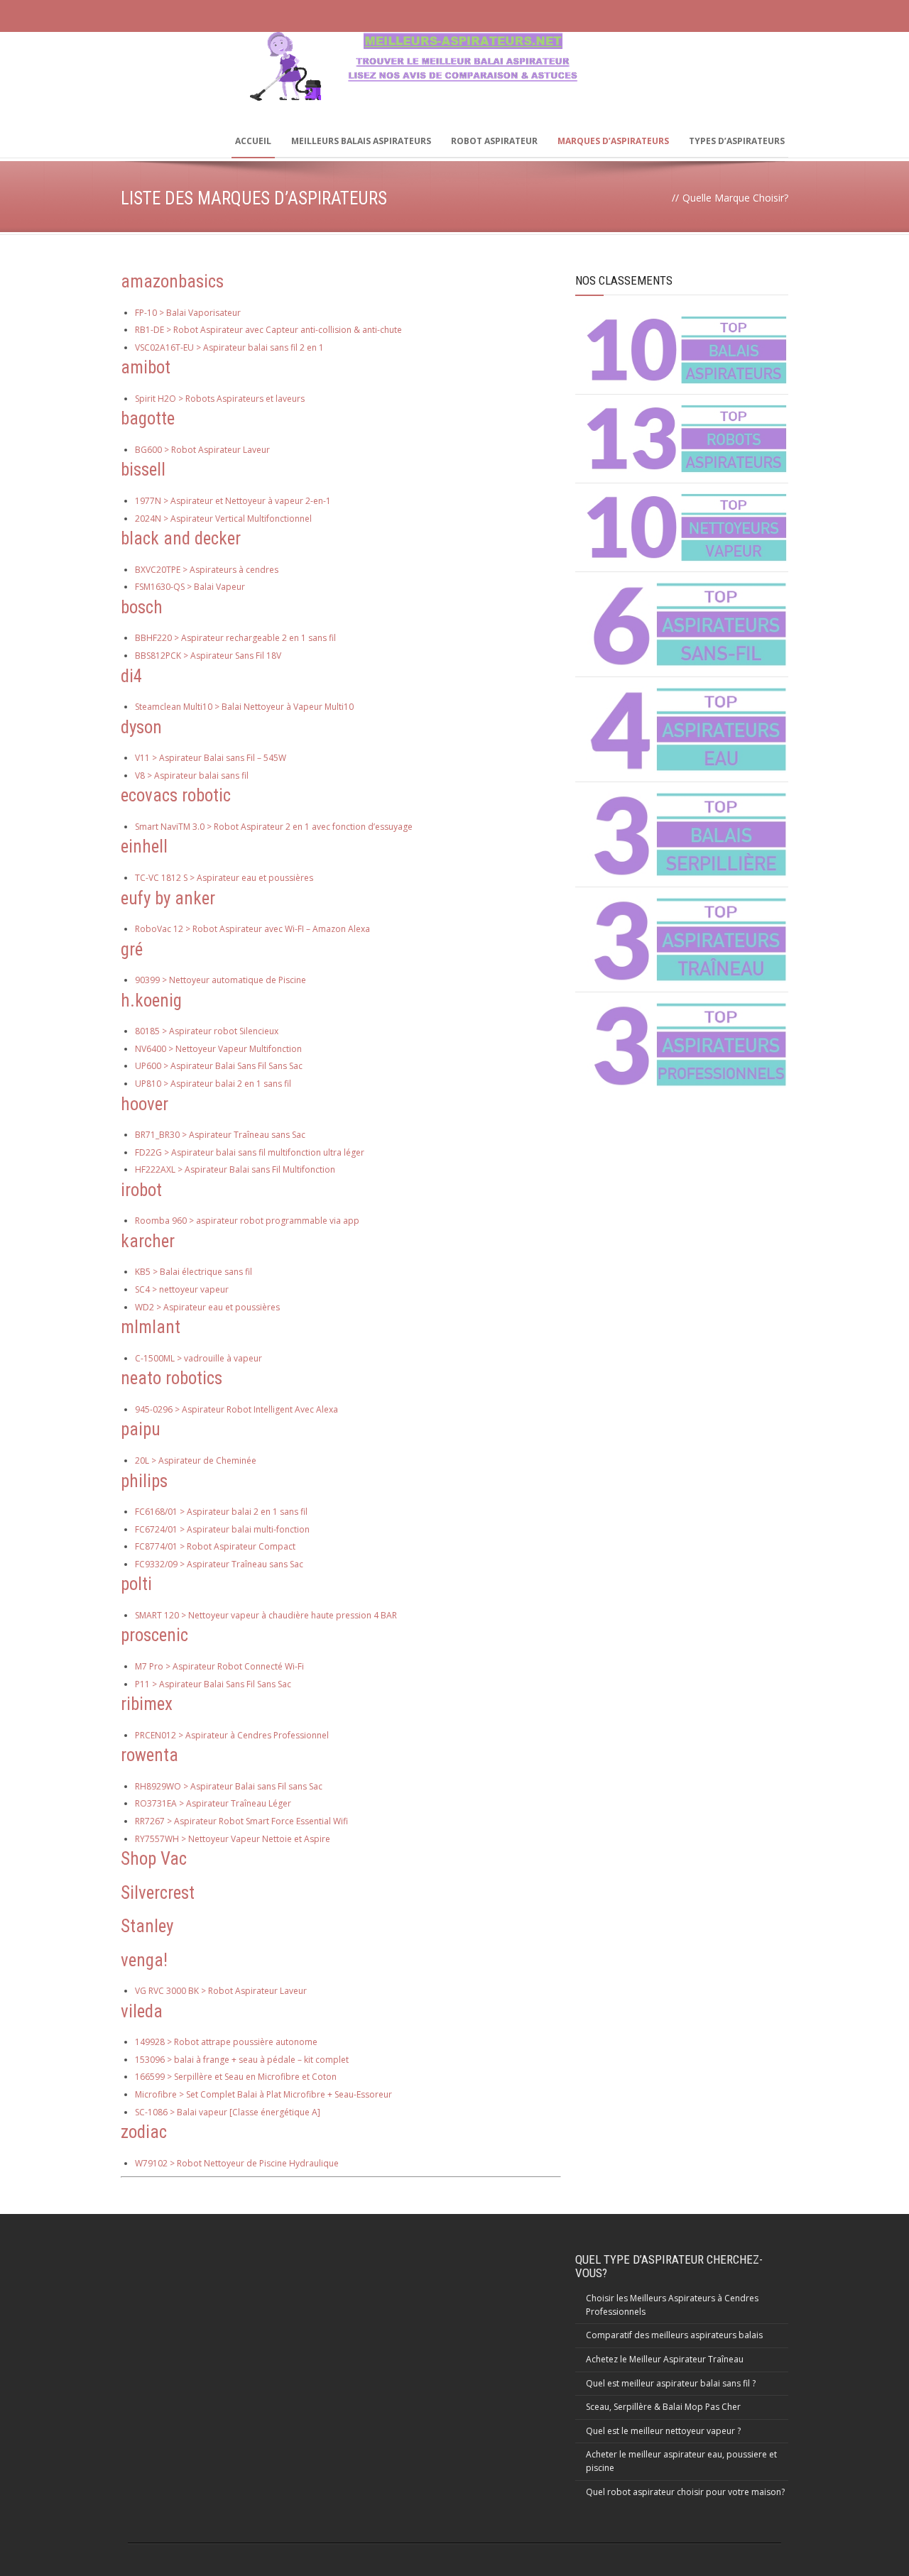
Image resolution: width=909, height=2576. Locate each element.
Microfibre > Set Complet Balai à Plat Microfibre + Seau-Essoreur (263, 2094)
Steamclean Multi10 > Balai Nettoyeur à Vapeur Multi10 (244, 707)
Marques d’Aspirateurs (613, 141)
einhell (144, 846)
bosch (142, 607)
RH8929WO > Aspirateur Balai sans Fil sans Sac (229, 1786)
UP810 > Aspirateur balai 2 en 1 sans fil (213, 1084)
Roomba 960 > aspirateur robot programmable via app (247, 1221)
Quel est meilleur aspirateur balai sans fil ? (671, 2383)
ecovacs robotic (176, 795)
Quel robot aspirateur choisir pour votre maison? (685, 2492)
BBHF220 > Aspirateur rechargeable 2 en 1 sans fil (235, 638)
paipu (141, 1429)
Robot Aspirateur (494, 141)
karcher (148, 1241)
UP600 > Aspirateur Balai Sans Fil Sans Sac (219, 1066)
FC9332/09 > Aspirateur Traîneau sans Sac (219, 1564)
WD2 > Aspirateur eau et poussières (207, 1307)
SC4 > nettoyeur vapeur (182, 1289)
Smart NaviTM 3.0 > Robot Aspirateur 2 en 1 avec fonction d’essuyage (274, 827)
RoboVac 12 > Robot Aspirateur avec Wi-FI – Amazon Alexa (252, 929)
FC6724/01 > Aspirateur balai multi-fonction (222, 1529)
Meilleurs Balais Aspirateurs (361, 141)
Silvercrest (158, 1893)
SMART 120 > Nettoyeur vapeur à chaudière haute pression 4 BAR (266, 1615)
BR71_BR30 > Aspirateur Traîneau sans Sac (220, 1135)
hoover (145, 1104)
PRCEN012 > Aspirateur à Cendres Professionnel (232, 1735)
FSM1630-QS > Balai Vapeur (190, 587)
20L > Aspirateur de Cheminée (196, 1460)
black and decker (181, 538)
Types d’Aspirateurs (737, 141)
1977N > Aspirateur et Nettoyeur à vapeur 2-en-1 (233, 501)
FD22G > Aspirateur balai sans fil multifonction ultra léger (250, 1152)
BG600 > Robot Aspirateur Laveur (202, 450)
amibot (146, 367)
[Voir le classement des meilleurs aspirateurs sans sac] (687, 350)
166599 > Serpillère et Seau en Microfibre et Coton (236, 2077)
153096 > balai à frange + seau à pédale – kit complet (242, 2060)
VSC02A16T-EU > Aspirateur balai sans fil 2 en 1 (229, 347)
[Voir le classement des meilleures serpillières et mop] (687, 834)
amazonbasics (172, 281)
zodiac (144, 2132)
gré (132, 949)
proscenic (154, 1635)
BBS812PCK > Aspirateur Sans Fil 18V (208, 656)
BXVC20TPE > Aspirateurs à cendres (207, 570)
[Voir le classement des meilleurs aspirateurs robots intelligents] (687, 439)
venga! (144, 1960)
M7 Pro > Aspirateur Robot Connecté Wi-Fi (219, 1666)
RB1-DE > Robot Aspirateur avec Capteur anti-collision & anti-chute (268, 330)
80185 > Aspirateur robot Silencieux (207, 1031)
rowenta (149, 1755)
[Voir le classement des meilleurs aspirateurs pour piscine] (687, 729)
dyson (141, 727)
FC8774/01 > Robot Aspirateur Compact (215, 1546)
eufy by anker (168, 898)
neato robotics (172, 1378)
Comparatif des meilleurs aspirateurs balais (674, 2335)
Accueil (253, 141)
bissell (143, 470)
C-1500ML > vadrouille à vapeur (198, 1358)
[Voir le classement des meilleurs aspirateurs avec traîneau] (687, 939)
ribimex (147, 1704)
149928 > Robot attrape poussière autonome (226, 2042)
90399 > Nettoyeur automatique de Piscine (221, 980)
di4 (131, 676)
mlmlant (151, 1327)
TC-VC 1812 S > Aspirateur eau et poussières (224, 878)
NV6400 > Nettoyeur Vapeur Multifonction (218, 1049)
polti (136, 1584)
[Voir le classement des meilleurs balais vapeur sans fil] (687, 527)
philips (144, 1481)
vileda (142, 2011)
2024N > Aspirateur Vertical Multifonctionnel (223, 519)
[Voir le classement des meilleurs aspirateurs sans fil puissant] (687, 624)
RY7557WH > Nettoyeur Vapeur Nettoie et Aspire (233, 1839)
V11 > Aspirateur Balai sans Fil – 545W (211, 758)
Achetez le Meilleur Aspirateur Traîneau (665, 2359)
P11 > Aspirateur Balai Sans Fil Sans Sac (213, 1684)
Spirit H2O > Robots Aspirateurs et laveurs (220, 399)
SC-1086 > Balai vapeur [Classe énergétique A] (228, 2112)
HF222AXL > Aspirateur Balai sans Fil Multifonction (235, 1169)
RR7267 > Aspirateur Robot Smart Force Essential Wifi (241, 1821)
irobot (141, 1190)
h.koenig (151, 1001)
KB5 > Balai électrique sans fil (194, 1272)
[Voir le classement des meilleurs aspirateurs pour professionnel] (687, 1045)
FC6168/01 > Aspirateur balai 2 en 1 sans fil (221, 1512)
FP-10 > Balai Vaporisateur (188, 313)
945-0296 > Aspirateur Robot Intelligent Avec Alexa (236, 1409)
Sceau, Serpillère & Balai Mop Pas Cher (663, 2407)
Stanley (147, 1926)
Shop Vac (154, 1859)
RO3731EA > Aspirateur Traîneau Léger (213, 1803)
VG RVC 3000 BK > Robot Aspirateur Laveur (221, 1991)
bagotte (148, 418)
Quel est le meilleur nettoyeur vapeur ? (663, 2431)
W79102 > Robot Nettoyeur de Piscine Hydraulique (237, 2163)
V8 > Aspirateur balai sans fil (192, 775)
